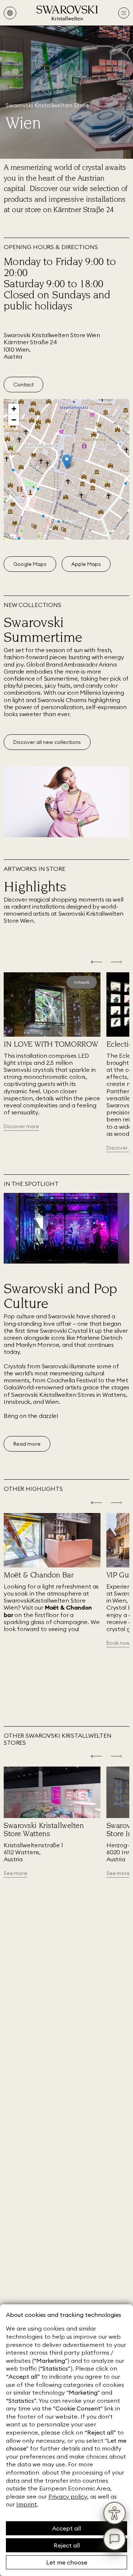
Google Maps (30, 564)
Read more (27, 1444)
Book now (118, 1643)
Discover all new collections (47, 742)
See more (16, 1873)
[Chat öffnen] (115, 2539)
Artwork (82, 982)
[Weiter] (116, 963)
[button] (67, 462)
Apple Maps (86, 564)
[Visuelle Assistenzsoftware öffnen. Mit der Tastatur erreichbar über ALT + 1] (115, 2513)
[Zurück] (96, 963)
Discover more (21, 1126)
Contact (23, 385)
